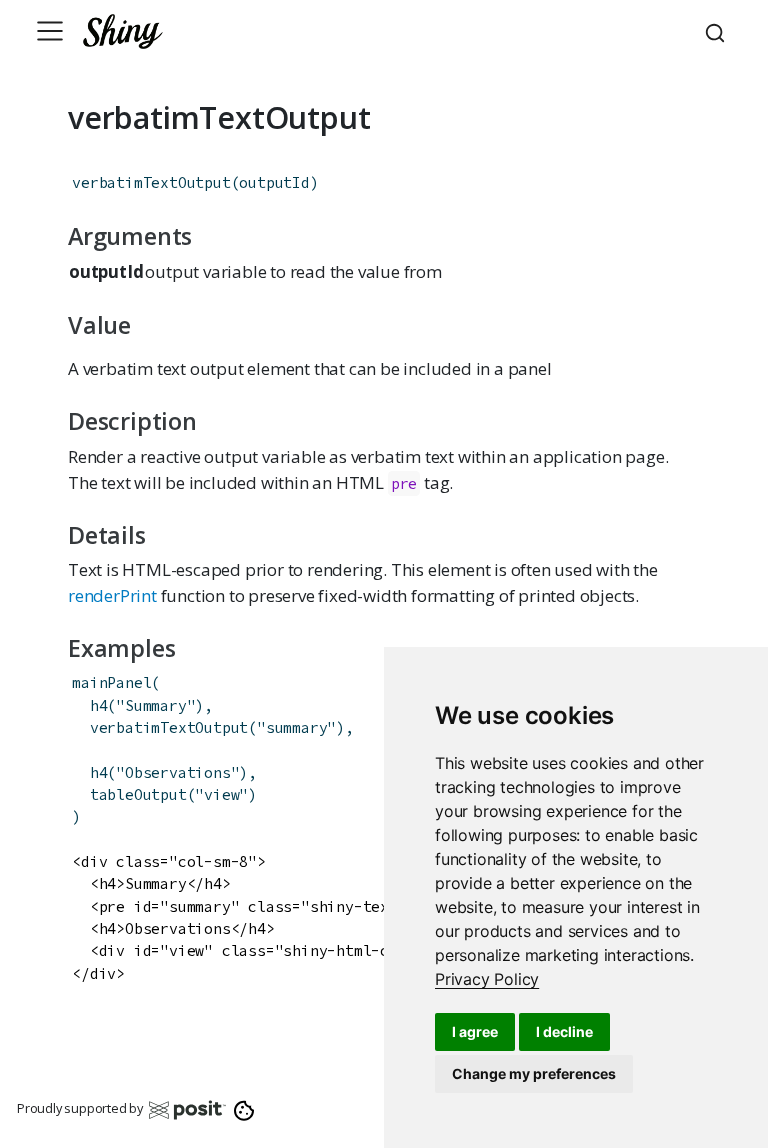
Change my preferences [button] (534, 1073)
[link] (487, 979)
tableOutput (138, 794)
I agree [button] (475, 1031)
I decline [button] (564, 1031)
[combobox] (718, 31)
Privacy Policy (487, 979)
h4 (99, 705)
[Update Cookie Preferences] (244, 1109)
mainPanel (111, 682)
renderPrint (112, 595)
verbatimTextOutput (151, 182)
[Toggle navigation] (50, 31)
